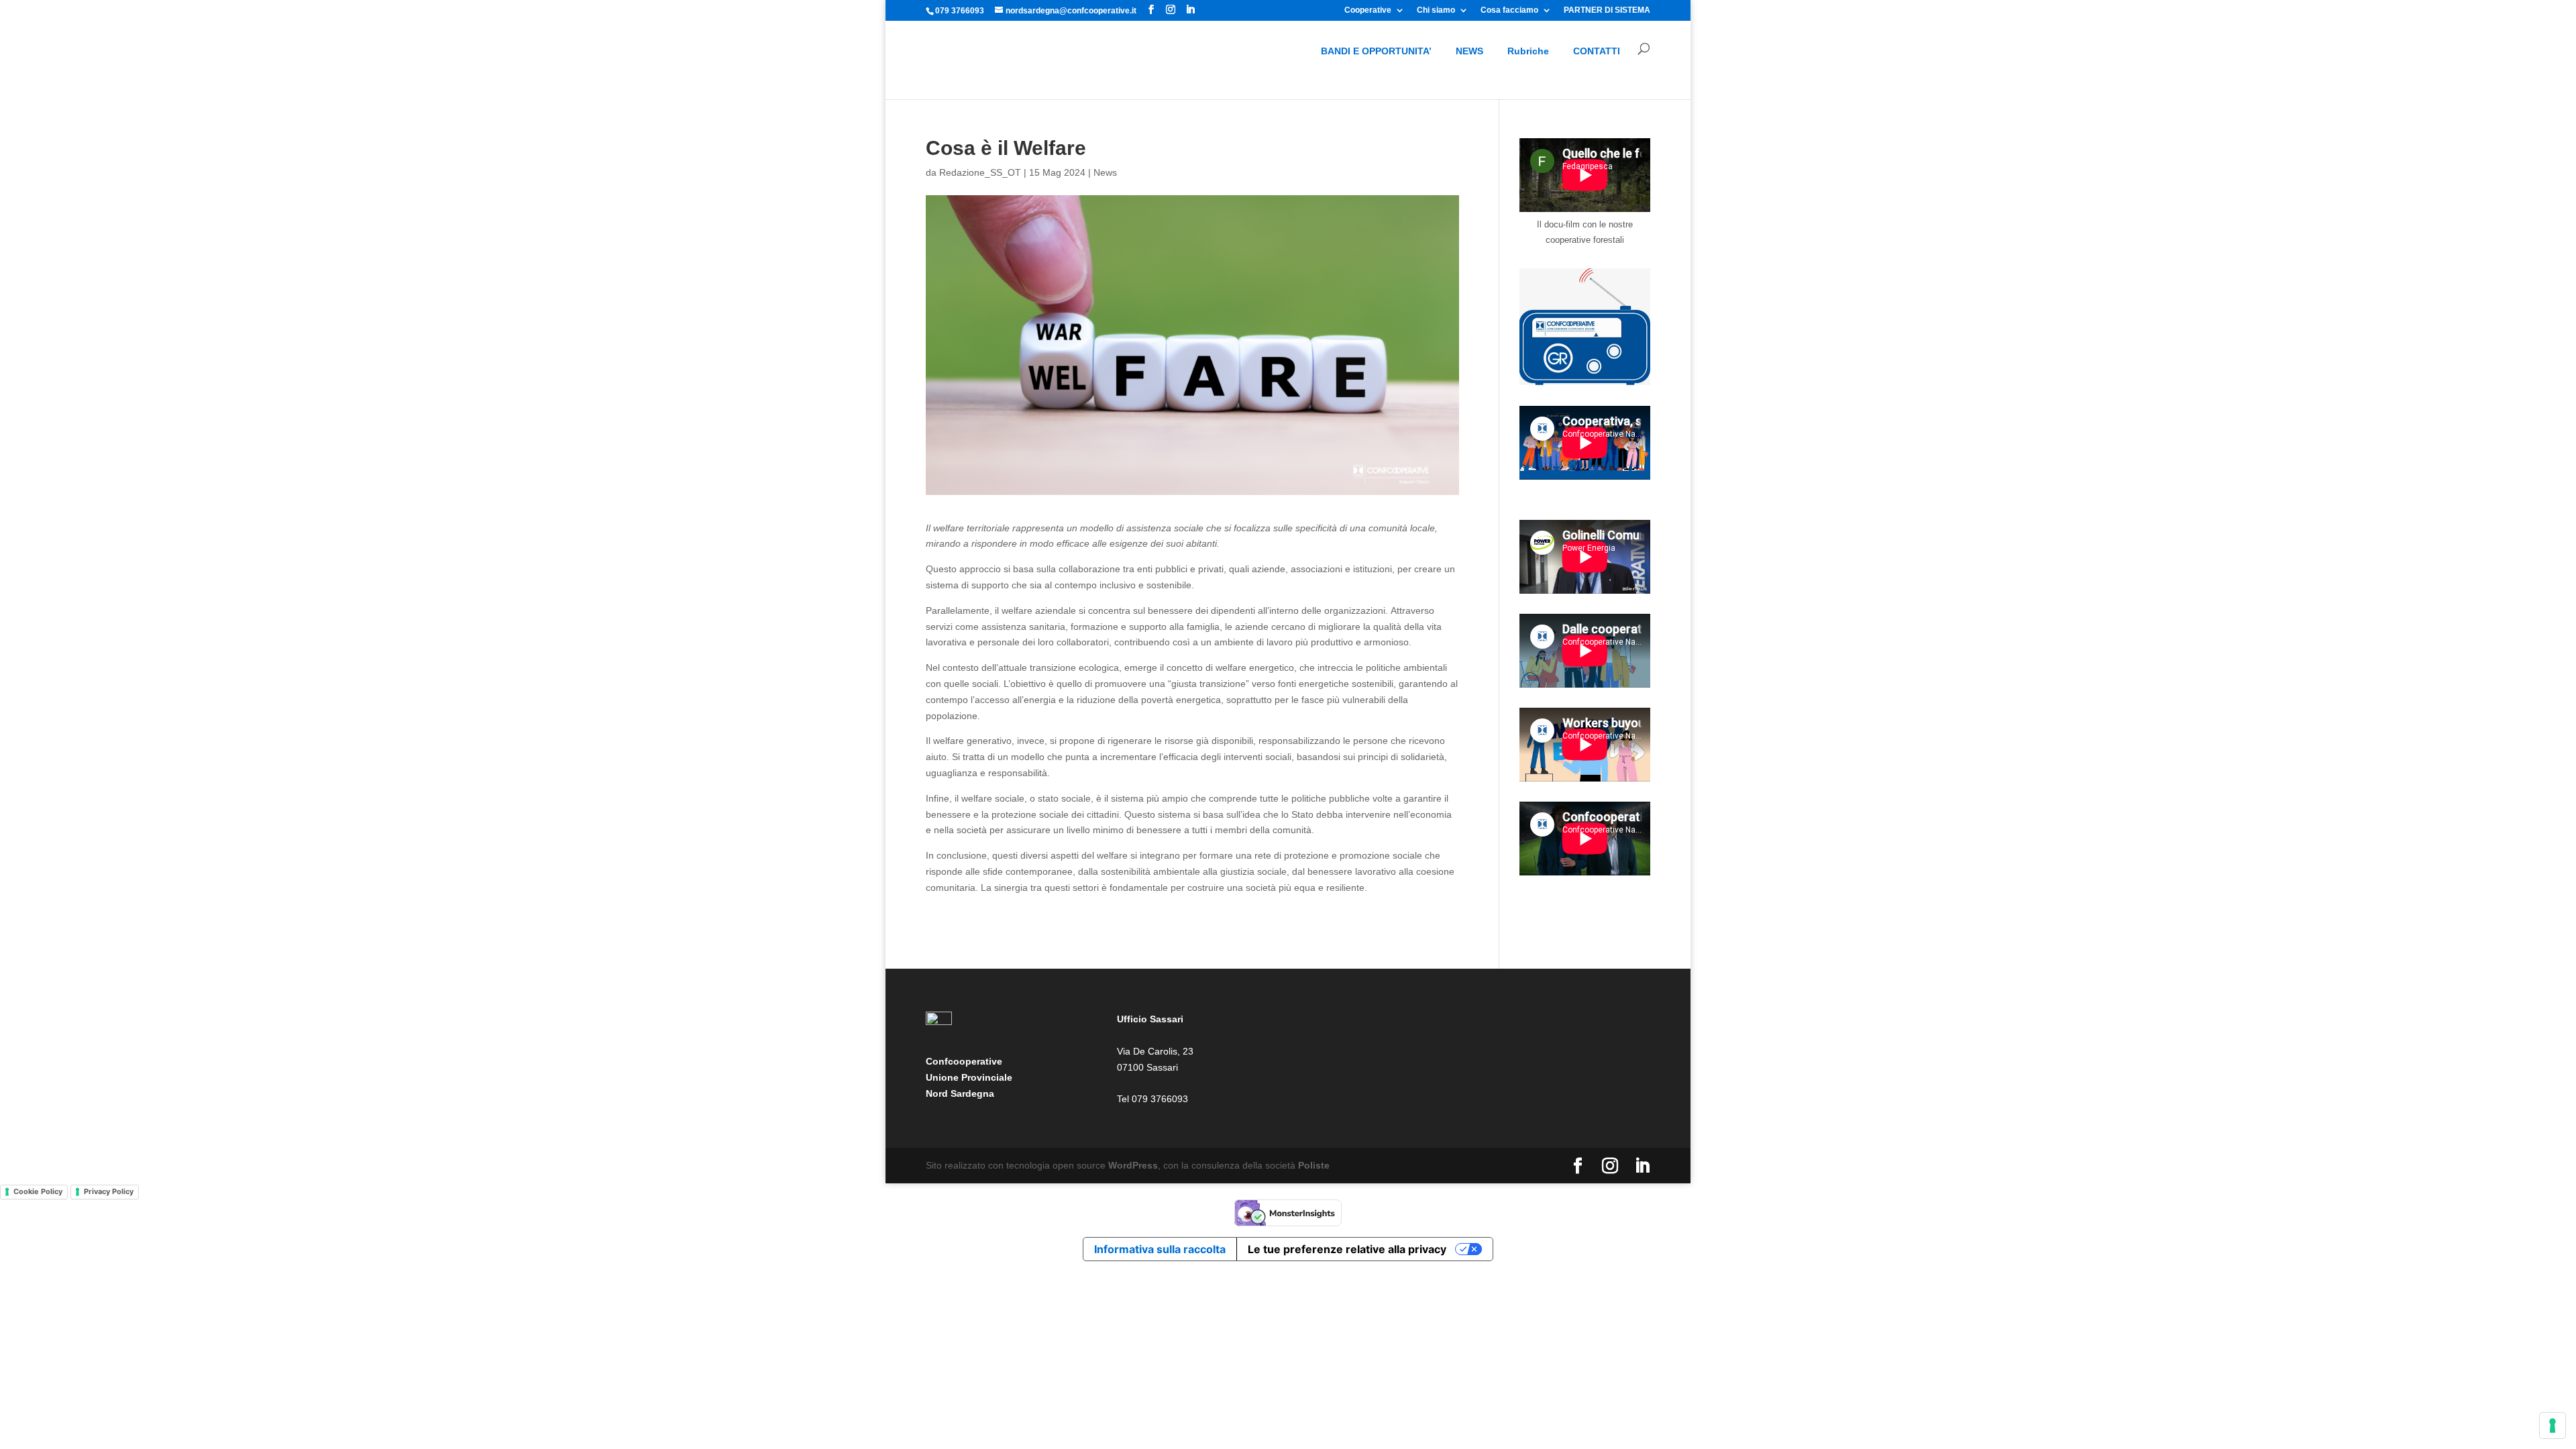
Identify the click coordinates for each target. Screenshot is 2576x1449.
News (1105, 172)
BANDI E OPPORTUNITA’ (1376, 51)
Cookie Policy (38, 1191)
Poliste (1314, 1165)
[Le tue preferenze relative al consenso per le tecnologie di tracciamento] (2553, 1426)
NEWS (1469, 51)
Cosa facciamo (1509, 10)
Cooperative (1368, 10)
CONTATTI (1597, 51)
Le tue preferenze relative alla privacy (1347, 1249)
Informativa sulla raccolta (1160, 1249)
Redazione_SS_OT (980, 172)
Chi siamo (1436, 10)
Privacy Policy (109, 1191)
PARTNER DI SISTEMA (1607, 10)
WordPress (1133, 1165)
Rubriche (1528, 51)
